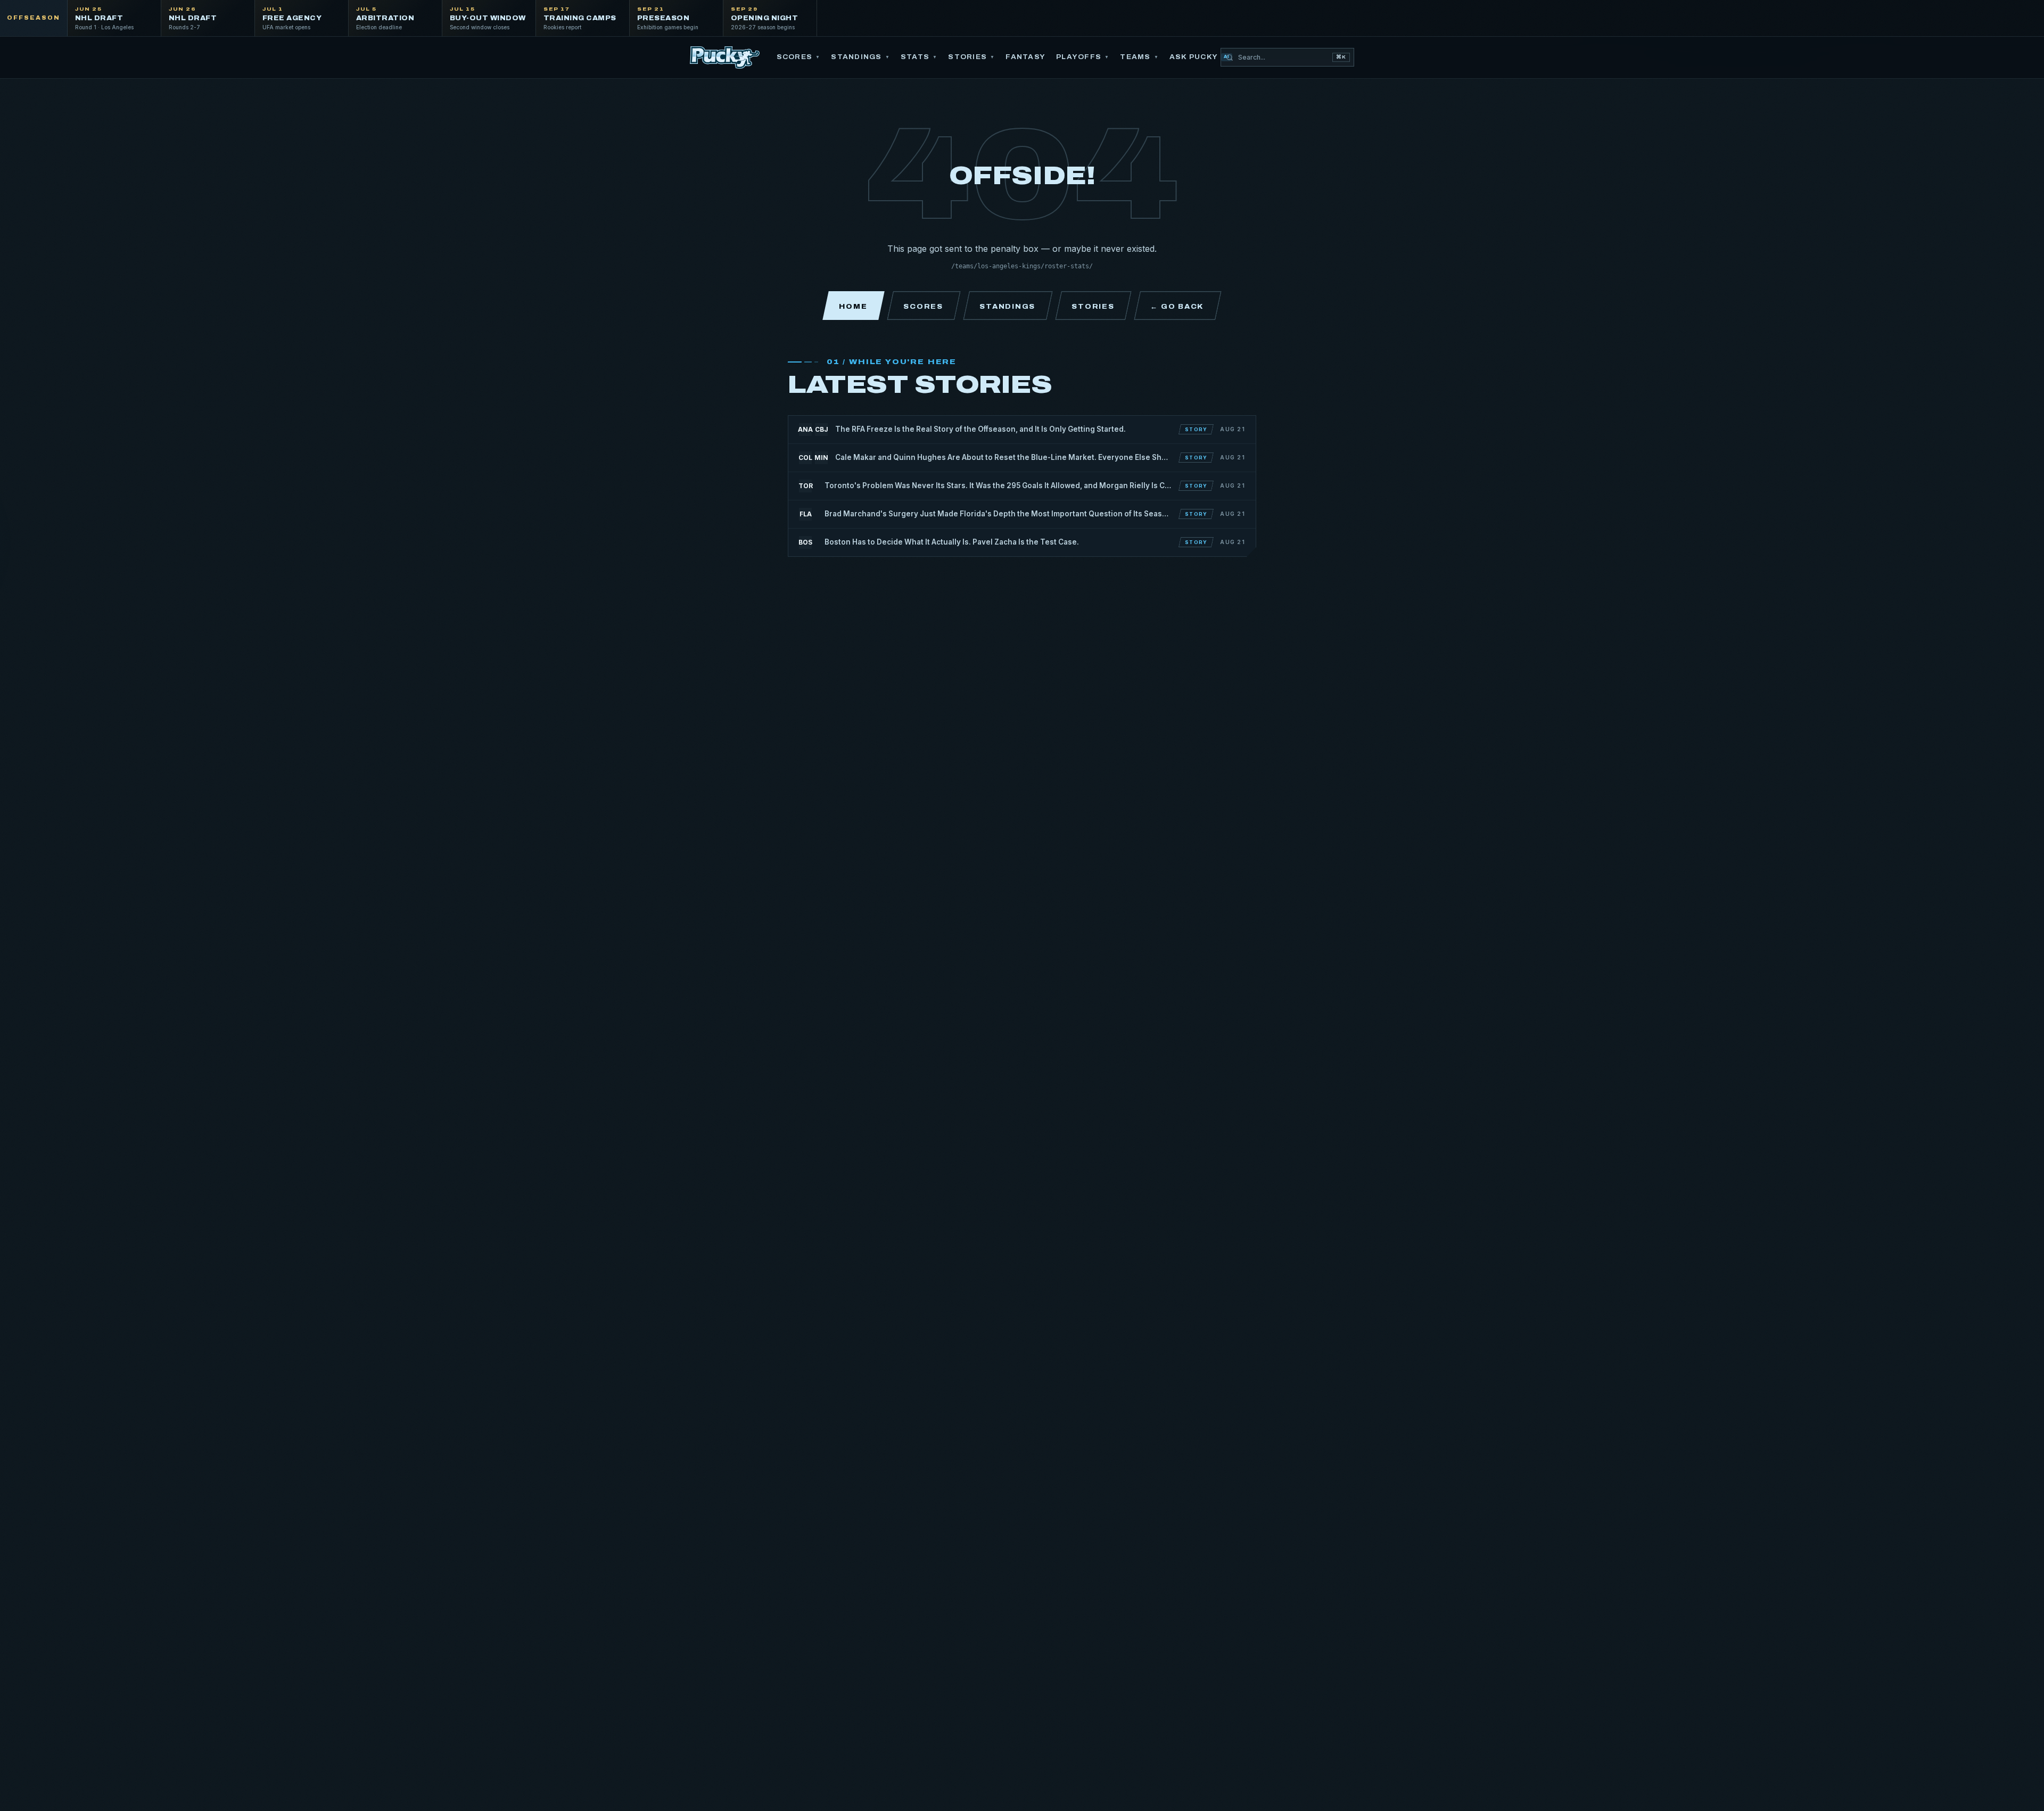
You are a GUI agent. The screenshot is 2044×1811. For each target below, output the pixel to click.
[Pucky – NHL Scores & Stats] (725, 57)
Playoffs (1083, 57)
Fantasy (1025, 57)
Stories (971, 57)
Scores (799, 57)
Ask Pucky (1200, 57)
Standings (860, 57)
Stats (919, 57)
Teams (1139, 57)
